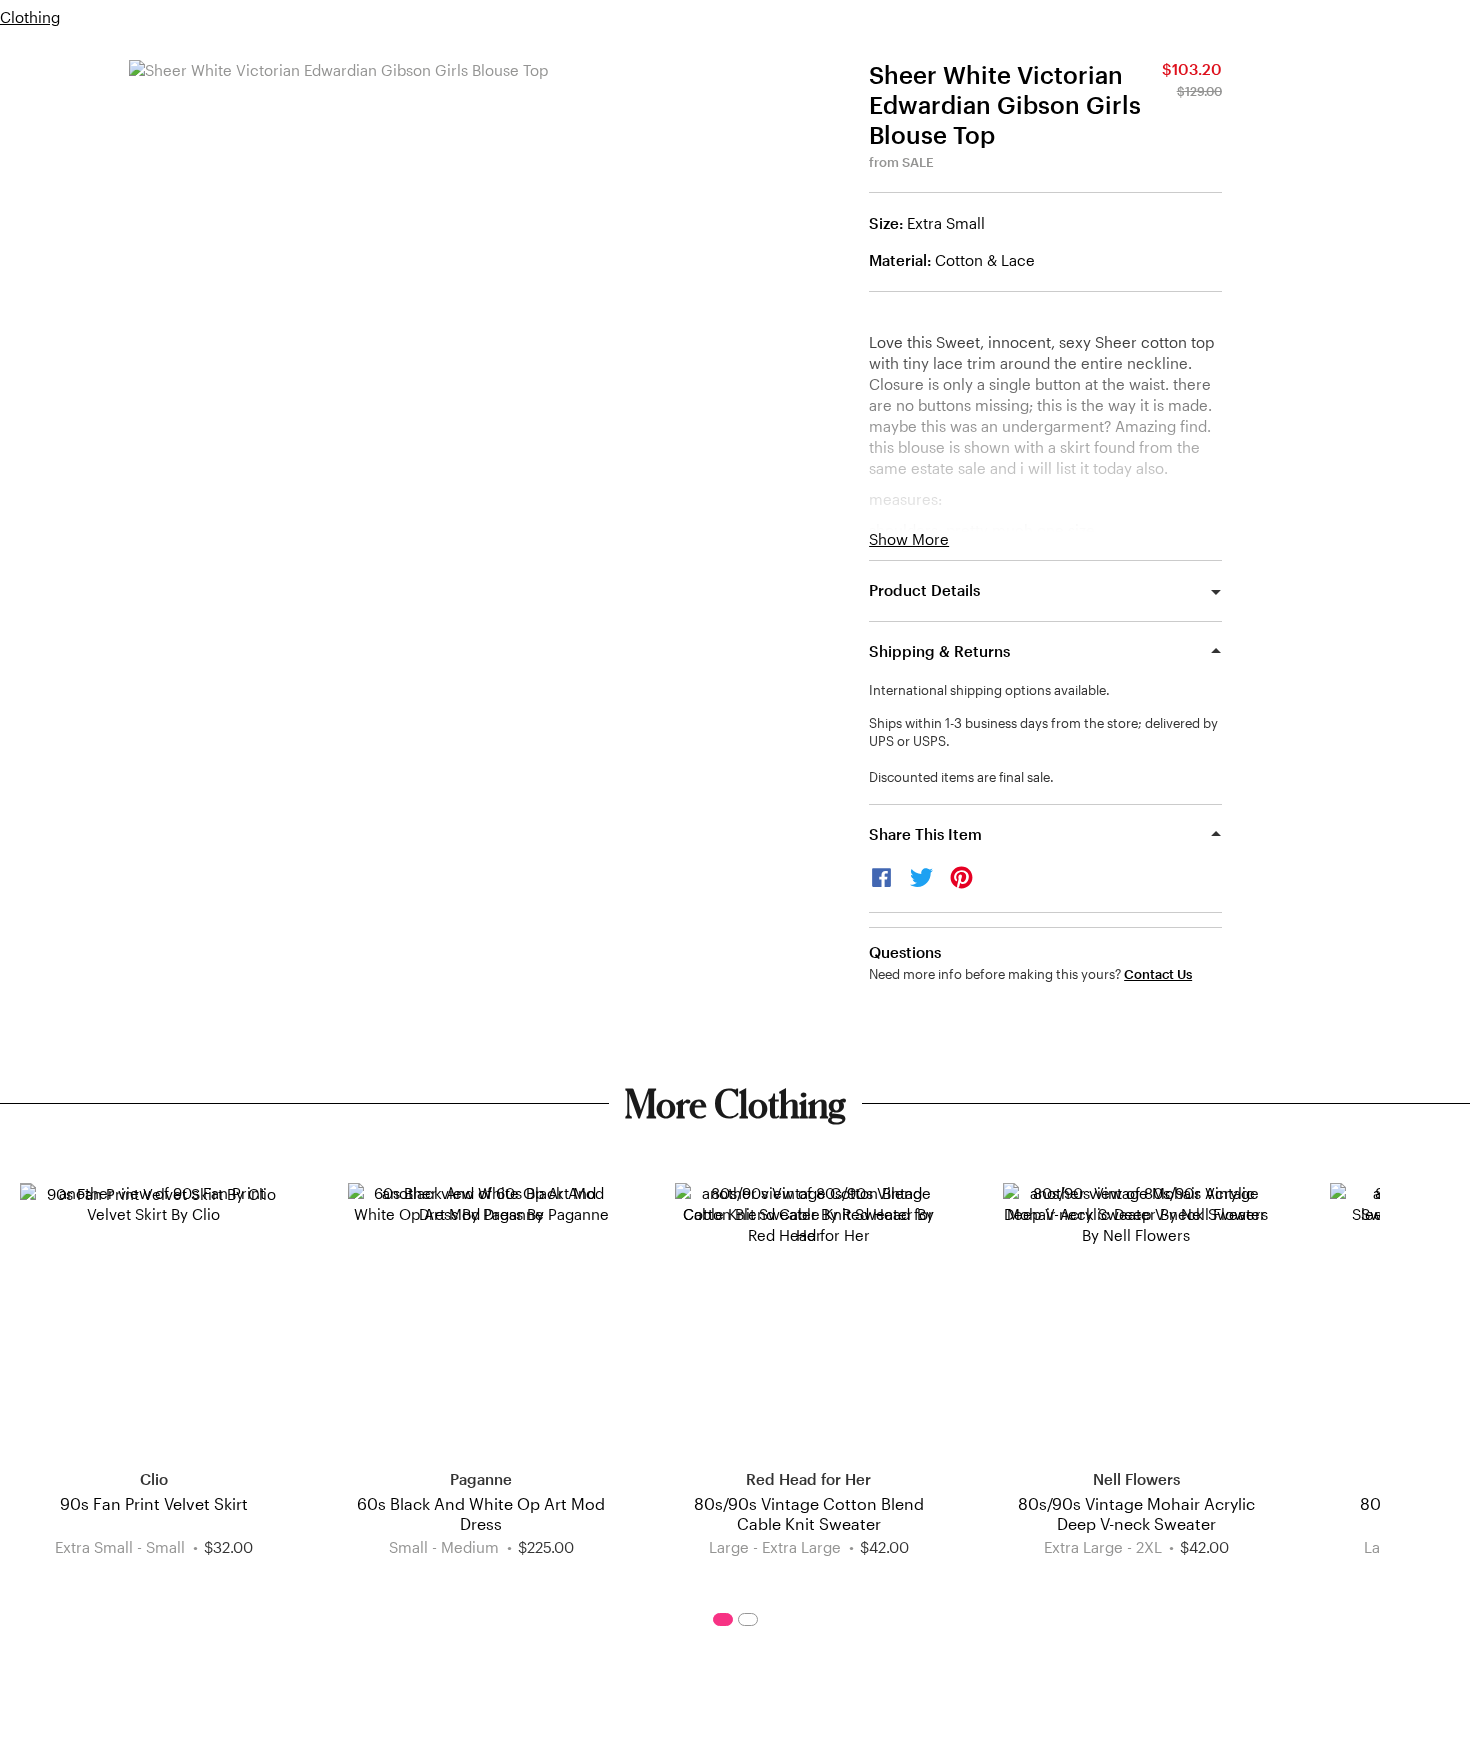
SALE (918, 162)
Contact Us (1158, 974)
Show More (909, 539)
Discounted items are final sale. (961, 777)
